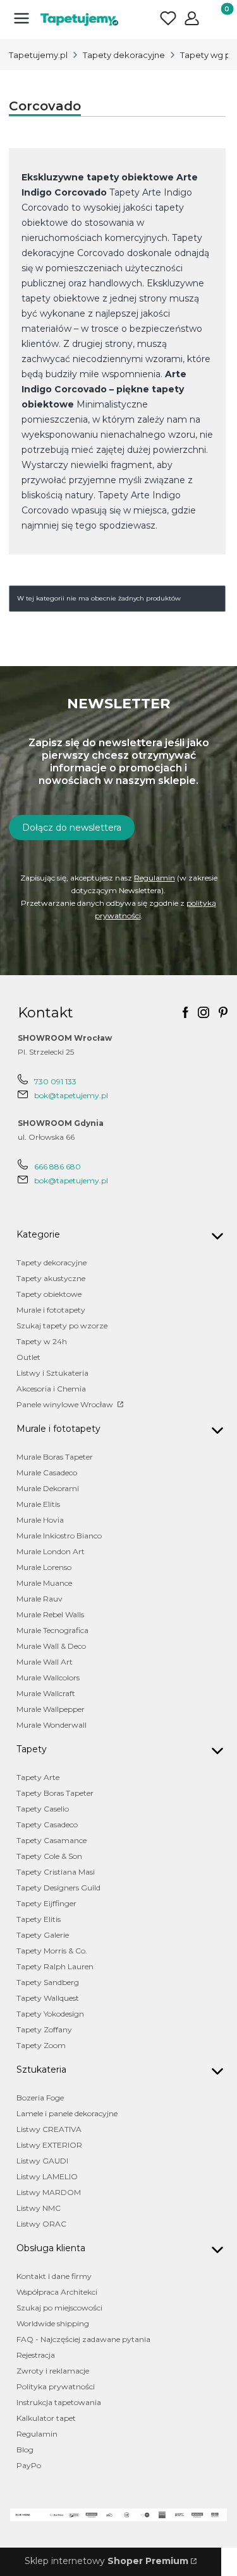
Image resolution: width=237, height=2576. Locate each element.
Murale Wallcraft (46, 1693)
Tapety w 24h (42, 1341)
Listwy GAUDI (42, 2161)
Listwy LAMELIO (47, 2176)
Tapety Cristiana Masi (56, 1872)
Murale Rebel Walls (50, 1614)
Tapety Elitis (39, 1919)
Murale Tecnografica (52, 1630)
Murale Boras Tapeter (55, 1457)
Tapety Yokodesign (50, 2014)
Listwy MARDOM (49, 2192)
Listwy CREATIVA (49, 2129)
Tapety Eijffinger (46, 1903)
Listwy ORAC (41, 2224)
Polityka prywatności (56, 2386)
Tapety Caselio (43, 1809)
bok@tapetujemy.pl (71, 1095)
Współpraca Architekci (57, 2292)
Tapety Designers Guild (58, 1888)
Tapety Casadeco (47, 1824)
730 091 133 (55, 1081)
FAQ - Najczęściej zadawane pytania (83, 2339)
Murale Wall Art (45, 1662)
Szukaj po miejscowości (59, 2308)
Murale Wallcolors (48, 1677)
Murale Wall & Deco (51, 1646)
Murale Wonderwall (52, 1725)
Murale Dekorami (48, 1488)
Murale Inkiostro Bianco (59, 1536)
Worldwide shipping (53, 2323)
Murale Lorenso (44, 1567)
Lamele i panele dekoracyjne (67, 2113)
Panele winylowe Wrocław (66, 1404)
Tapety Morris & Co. (52, 1951)
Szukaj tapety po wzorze (62, 1326)
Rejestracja (36, 2355)
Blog (25, 2450)
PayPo (29, 2465)
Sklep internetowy (106, 2561)
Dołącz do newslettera (72, 828)
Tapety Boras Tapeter (55, 1793)
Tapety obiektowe (49, 1294)
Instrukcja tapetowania (59, 2402)
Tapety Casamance (52, 1840)
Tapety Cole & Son (49, 1856)
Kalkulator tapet (46, 2418)
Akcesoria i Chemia (51, 1389)
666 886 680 (58, 1167)
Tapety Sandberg (48, 1982)
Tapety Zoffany (44, 2029)
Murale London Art (51, 1551)
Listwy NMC (39, 2208)
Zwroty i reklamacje (53, 2371)
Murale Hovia (40, 1520)
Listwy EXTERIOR (49, 2145)
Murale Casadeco (47, 1472)
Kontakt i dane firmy (54, 2276)
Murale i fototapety (51, 1310)
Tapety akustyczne (51, 1278)
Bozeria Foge (40, 2098)
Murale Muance (44, 1583)
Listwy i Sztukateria (52, 1373)
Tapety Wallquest (48, 1998)
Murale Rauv (39, 1599)
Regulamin (155, 878)
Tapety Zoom (41, 2045)
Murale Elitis (38, 1504)
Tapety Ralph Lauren (55, 1966)
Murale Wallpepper (51, 1709)
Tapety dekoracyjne (124, 55)
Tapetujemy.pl (38, 55)
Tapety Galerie (43, 1935)
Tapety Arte (38, 1777)
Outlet (28, 1357)
